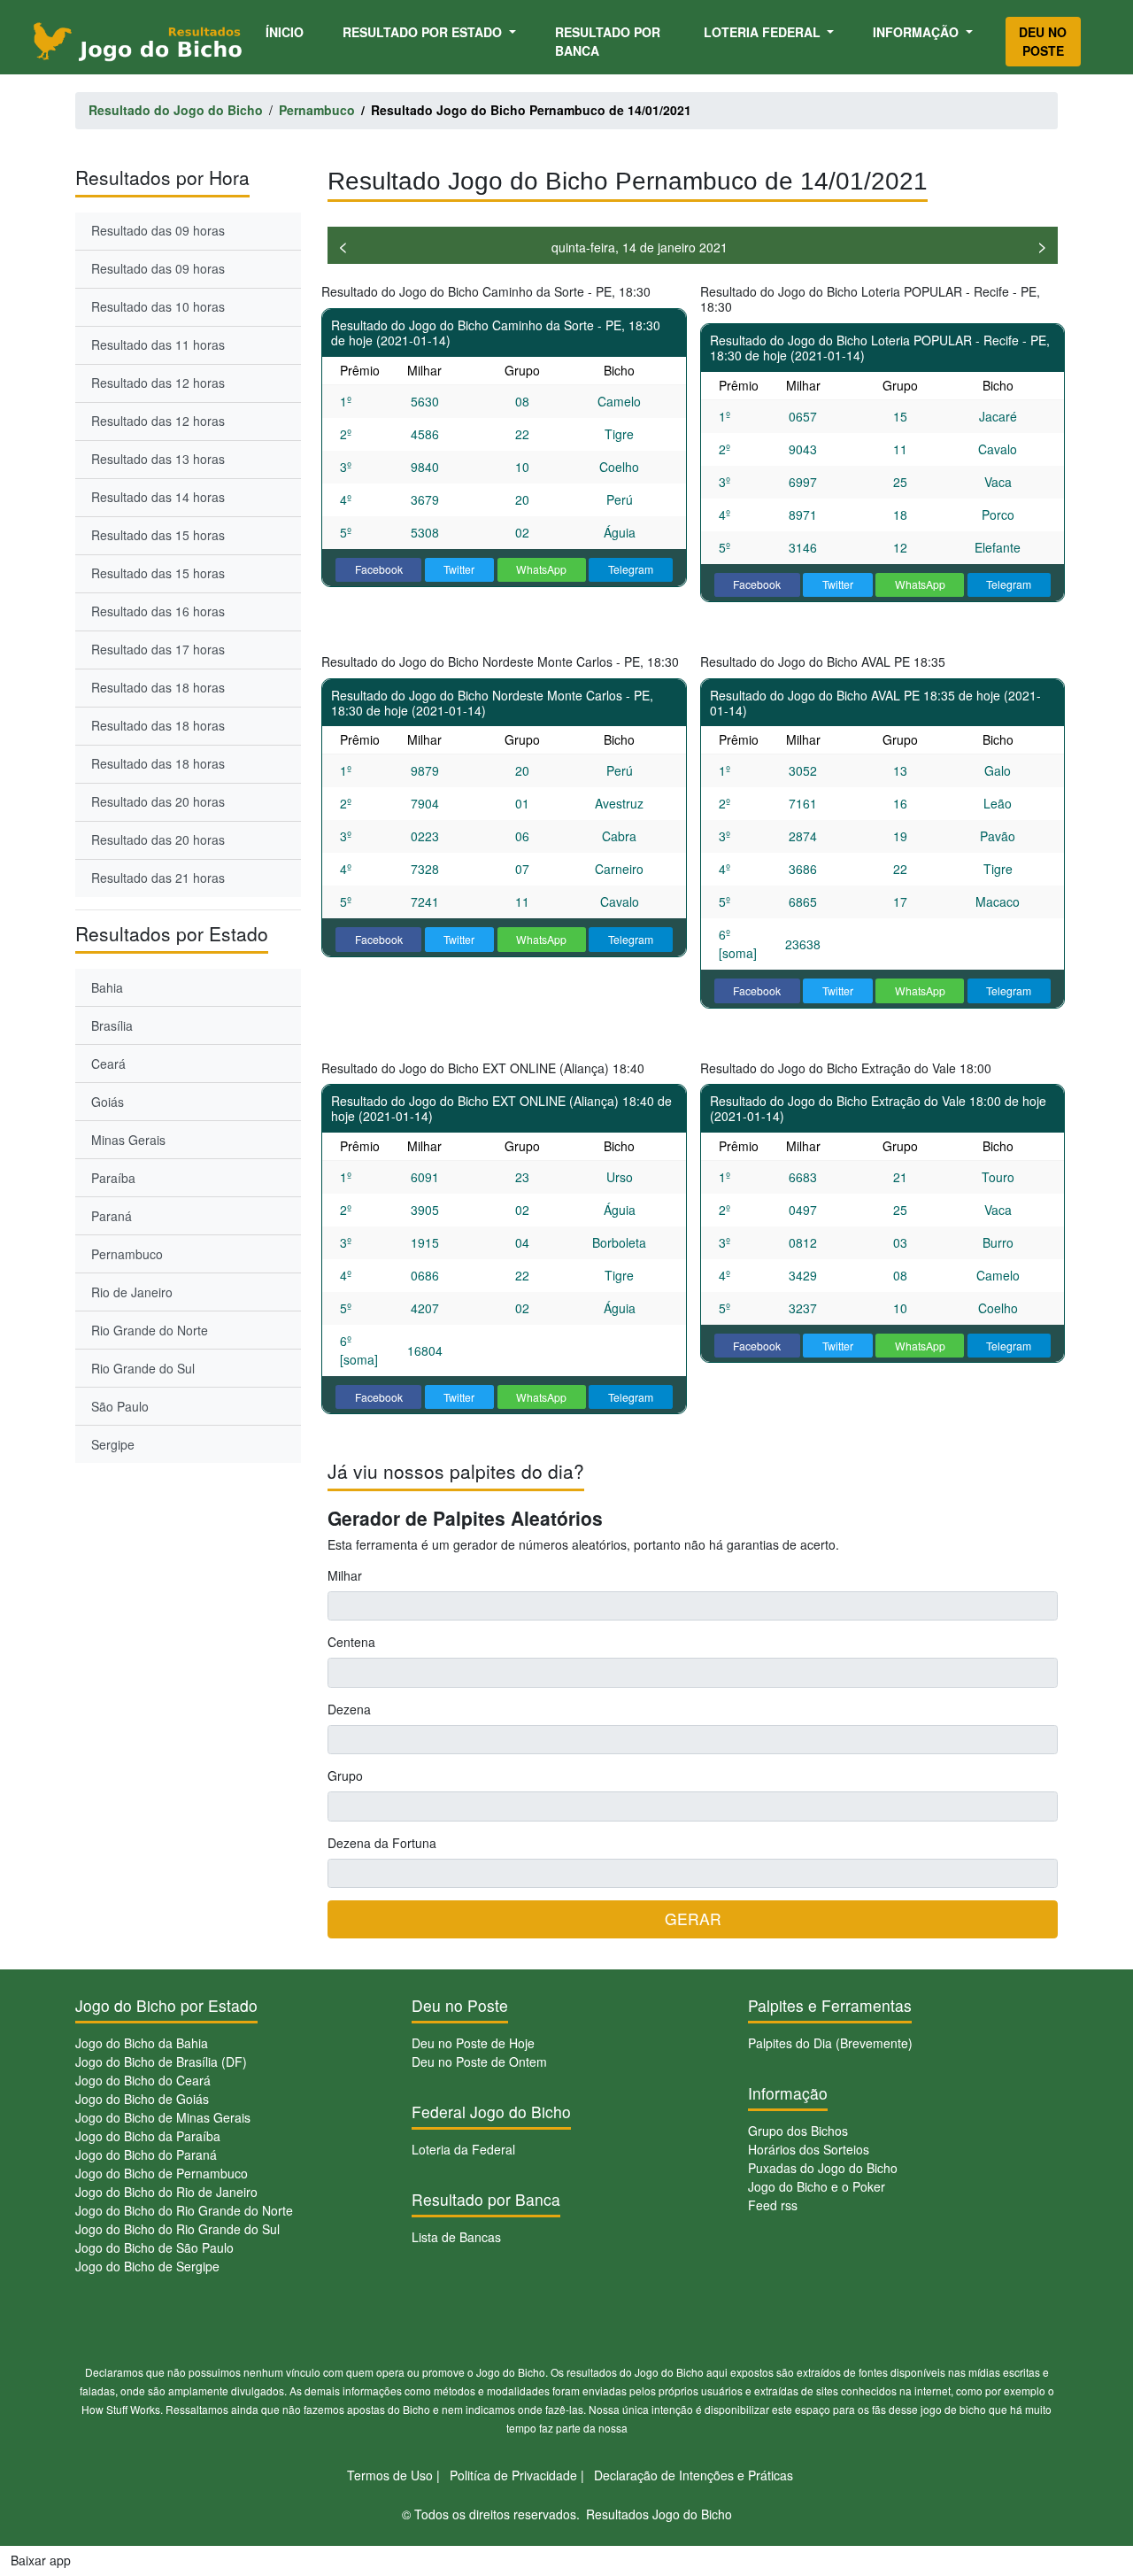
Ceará (108, 1064)
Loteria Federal (764, 32)
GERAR (693, 1918)
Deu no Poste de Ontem (479, 2062)
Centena (351, 1642)
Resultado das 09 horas (158, 230)
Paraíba (113, 1178)
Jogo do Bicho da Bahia (142, 2043)
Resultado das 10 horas (158, 306)
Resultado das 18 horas (158, 687)
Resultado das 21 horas (158, 878)
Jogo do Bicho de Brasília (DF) (161, 2062)
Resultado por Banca (608, 41)
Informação (917, 32)
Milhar (345, 1575)
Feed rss (773, 2205)
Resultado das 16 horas (158, 611)
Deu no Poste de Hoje (473, 2043)
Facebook (379, 569)
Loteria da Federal (463, 2149)
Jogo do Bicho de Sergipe (147, 2266)
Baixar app (41, 2560)
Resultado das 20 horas (158, 801)
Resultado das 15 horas (158, 535)
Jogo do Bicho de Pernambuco (162, 2173)
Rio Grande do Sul (143, 1368)
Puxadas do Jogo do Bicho (823, 2168)
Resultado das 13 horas (158, 459)
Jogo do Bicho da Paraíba (148, 2136)
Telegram (631, 569)
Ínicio (288, 31)
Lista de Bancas (456, 2237)
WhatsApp (541, 569)
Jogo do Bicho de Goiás (142, 2099)
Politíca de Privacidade (513, 2475)
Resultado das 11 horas (158, 344)
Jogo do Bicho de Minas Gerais (163, 2117)
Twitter (459, 569)
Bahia (107, 987)
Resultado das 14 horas (158, 497)
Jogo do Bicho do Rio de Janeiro (166, 2192)
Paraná (112, 1216)
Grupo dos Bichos (798, 2131)
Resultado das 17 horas (158, 649)
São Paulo (120, 1406)
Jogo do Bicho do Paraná (146, 2154)
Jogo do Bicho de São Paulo (154, 2247)
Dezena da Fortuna (382, 1843)
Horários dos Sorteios (809, 2149)
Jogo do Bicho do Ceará (143, 2080)
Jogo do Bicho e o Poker (817, 2186)
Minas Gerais (128, 1140)
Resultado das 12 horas (158, 383)
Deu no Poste (1043, 41)
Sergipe (113, 1444)
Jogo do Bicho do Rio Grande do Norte (184, 2210)
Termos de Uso (390, 2475)
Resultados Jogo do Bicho (659, 2514)
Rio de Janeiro (132, 1292)
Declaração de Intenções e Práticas (694, 2475)
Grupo (345, 1775)
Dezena (349, 1709)
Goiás (108, 1102)
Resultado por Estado (424, 32)
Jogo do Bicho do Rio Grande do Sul (177, 2229)
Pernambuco (127, 1254)
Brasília (112, 1025)
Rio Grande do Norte (150, 1330)
